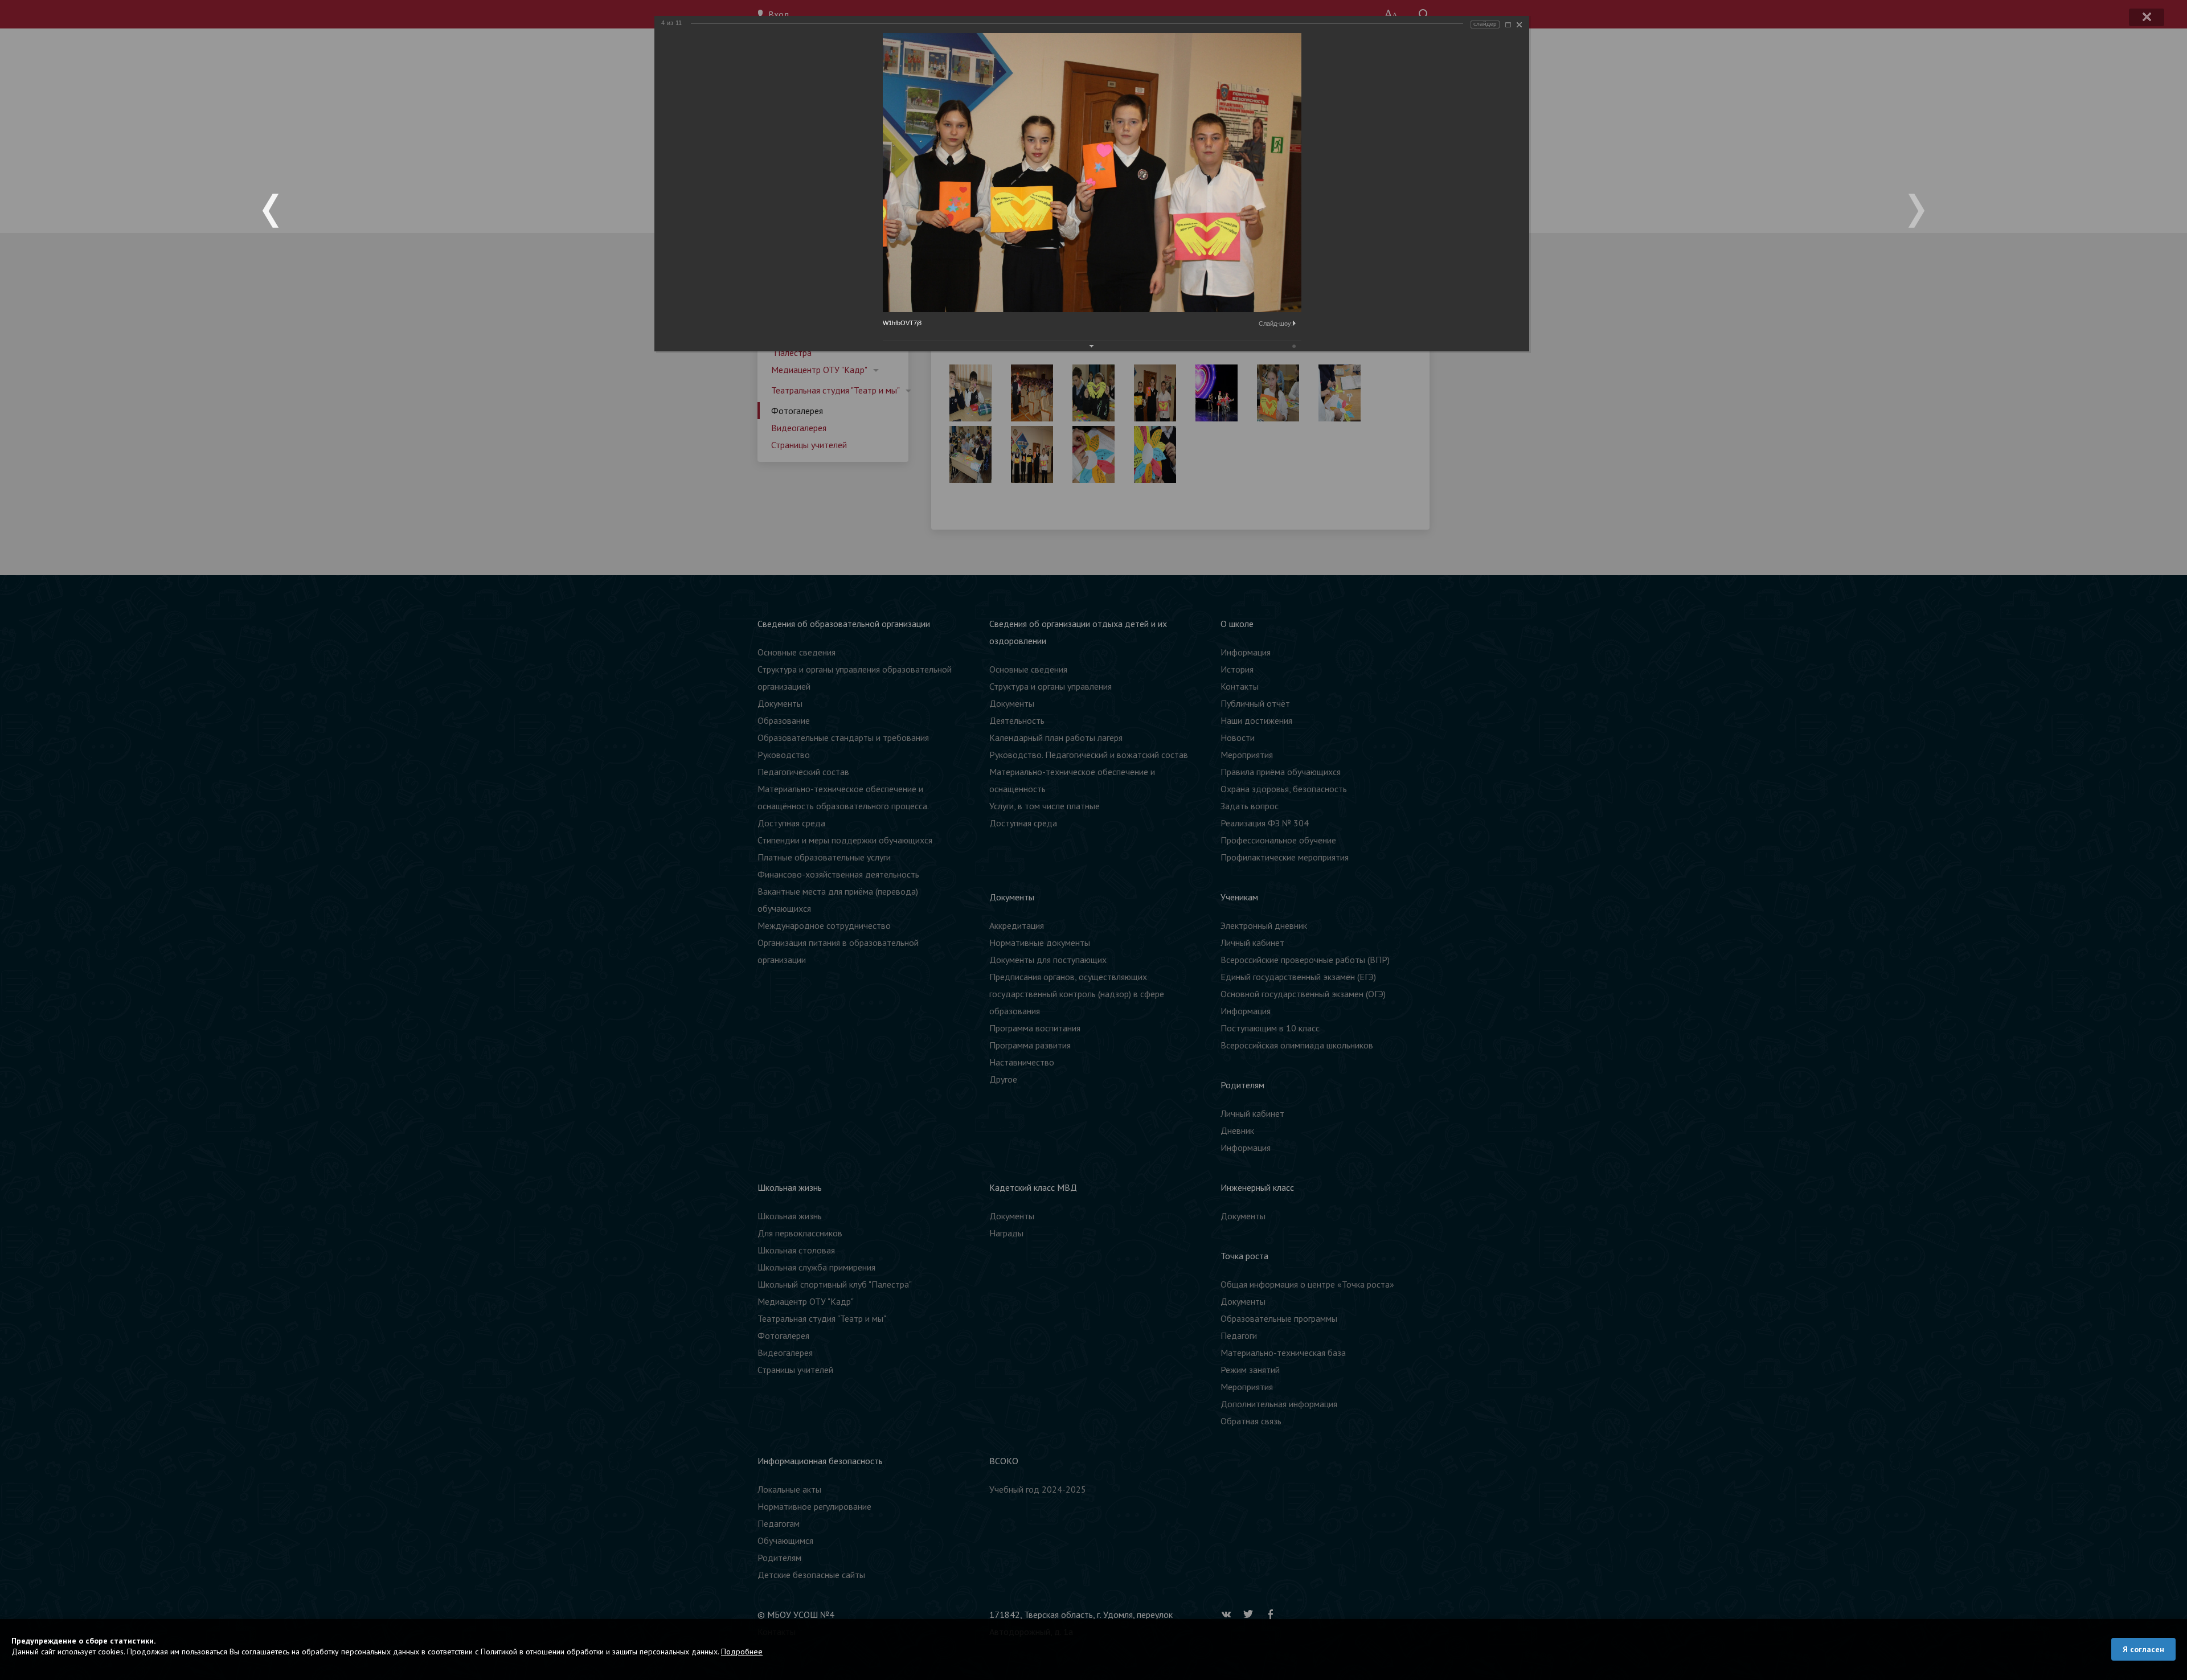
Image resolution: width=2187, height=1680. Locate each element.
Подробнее (742, 1652)
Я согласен (2143, 1649)
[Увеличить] (1508, 25)
